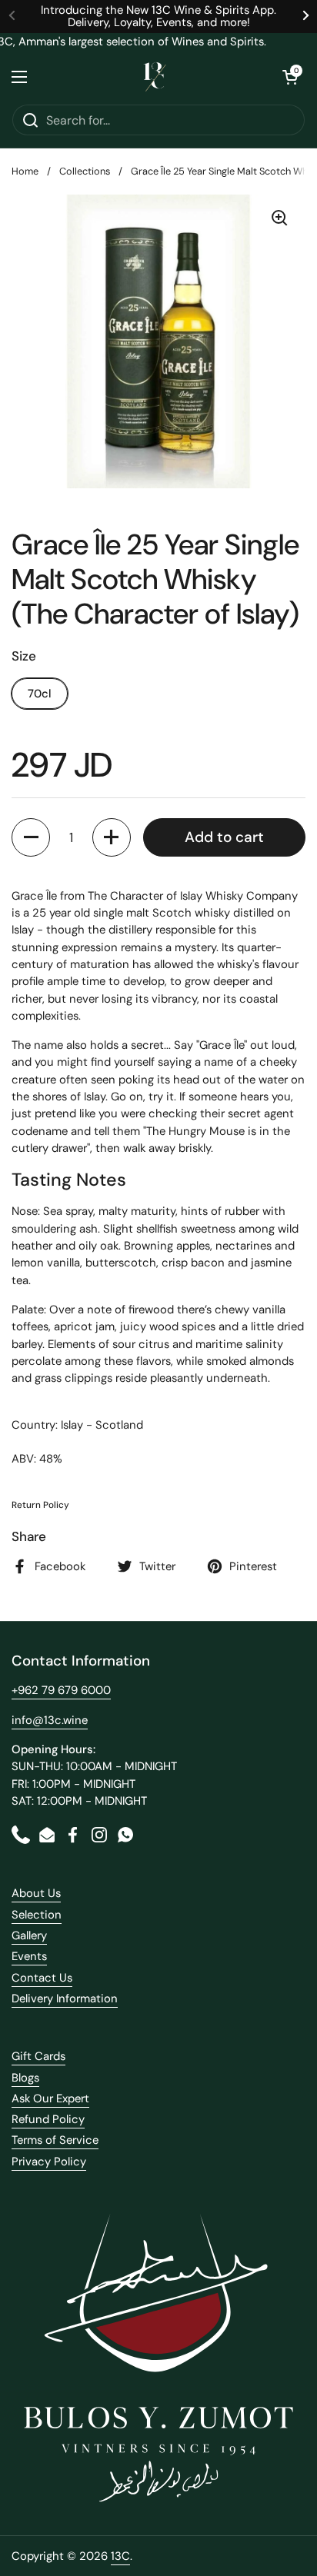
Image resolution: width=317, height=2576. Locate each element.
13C (120, 2556)
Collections (85, 171)
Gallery (29, 1935)
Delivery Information (65, 1999)
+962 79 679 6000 (61, 1690)
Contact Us (42, 1978)
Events (29, 1956)
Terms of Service (55, 2140)
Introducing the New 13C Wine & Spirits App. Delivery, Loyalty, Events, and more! (158, 17)
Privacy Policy (49, 2162)
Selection (37, 1915)
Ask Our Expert (50, 2098)
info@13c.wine (50, 1720)
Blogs (25, 2078)
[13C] (155, 77)
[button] (290, 77)
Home (25, 171)
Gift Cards (38, 2056)
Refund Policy (48, 2119)
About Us (36, 1893)
